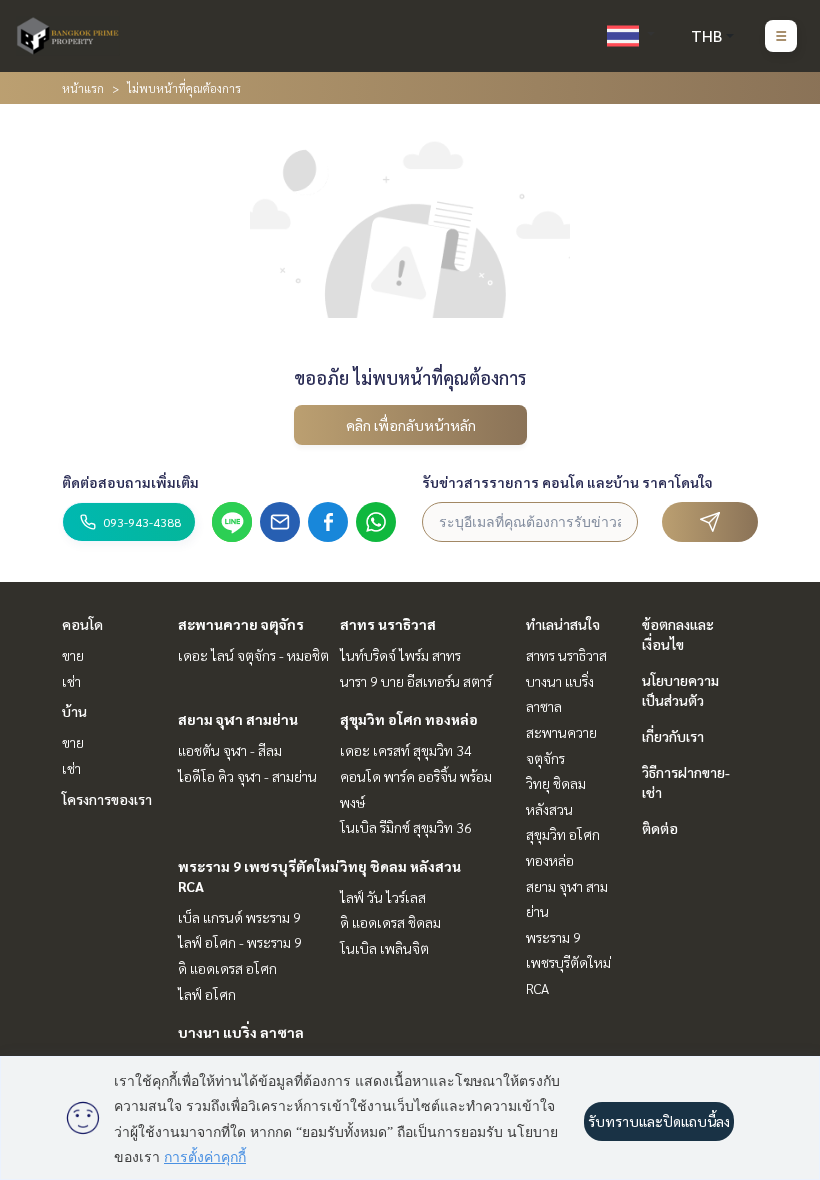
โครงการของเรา (107, 799)
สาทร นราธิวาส (388, 624)
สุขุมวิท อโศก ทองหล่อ (409, 719)
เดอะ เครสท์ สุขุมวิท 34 (406, 750)
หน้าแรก (83, 88)
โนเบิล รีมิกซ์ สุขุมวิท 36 (406, 827)
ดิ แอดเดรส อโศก (227, 968)
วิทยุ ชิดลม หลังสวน (400, 866)
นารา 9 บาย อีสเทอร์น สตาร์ (416, 681)
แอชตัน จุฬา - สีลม (230, 750)
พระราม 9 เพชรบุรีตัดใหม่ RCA (568, 962)
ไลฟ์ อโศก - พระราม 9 (240, 942)
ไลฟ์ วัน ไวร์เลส (383, 897)
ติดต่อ (660, 828)
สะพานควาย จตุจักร (241, 624)
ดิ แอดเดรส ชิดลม (390, 922)
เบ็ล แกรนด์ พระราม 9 (239, 917)
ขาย (73, 655)
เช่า (71, 681)
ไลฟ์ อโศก (207, 994)
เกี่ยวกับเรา (673, 736)
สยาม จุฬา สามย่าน (238, 719)
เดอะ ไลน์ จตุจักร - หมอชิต (253, 655)
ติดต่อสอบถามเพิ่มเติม (130, 482)
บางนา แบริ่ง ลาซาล (241, 1032)
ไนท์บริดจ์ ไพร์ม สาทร (400, 655)
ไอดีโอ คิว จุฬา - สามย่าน (247, 776)
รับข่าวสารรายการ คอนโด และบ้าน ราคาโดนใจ (567, 482)
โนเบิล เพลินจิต (384, 948)
